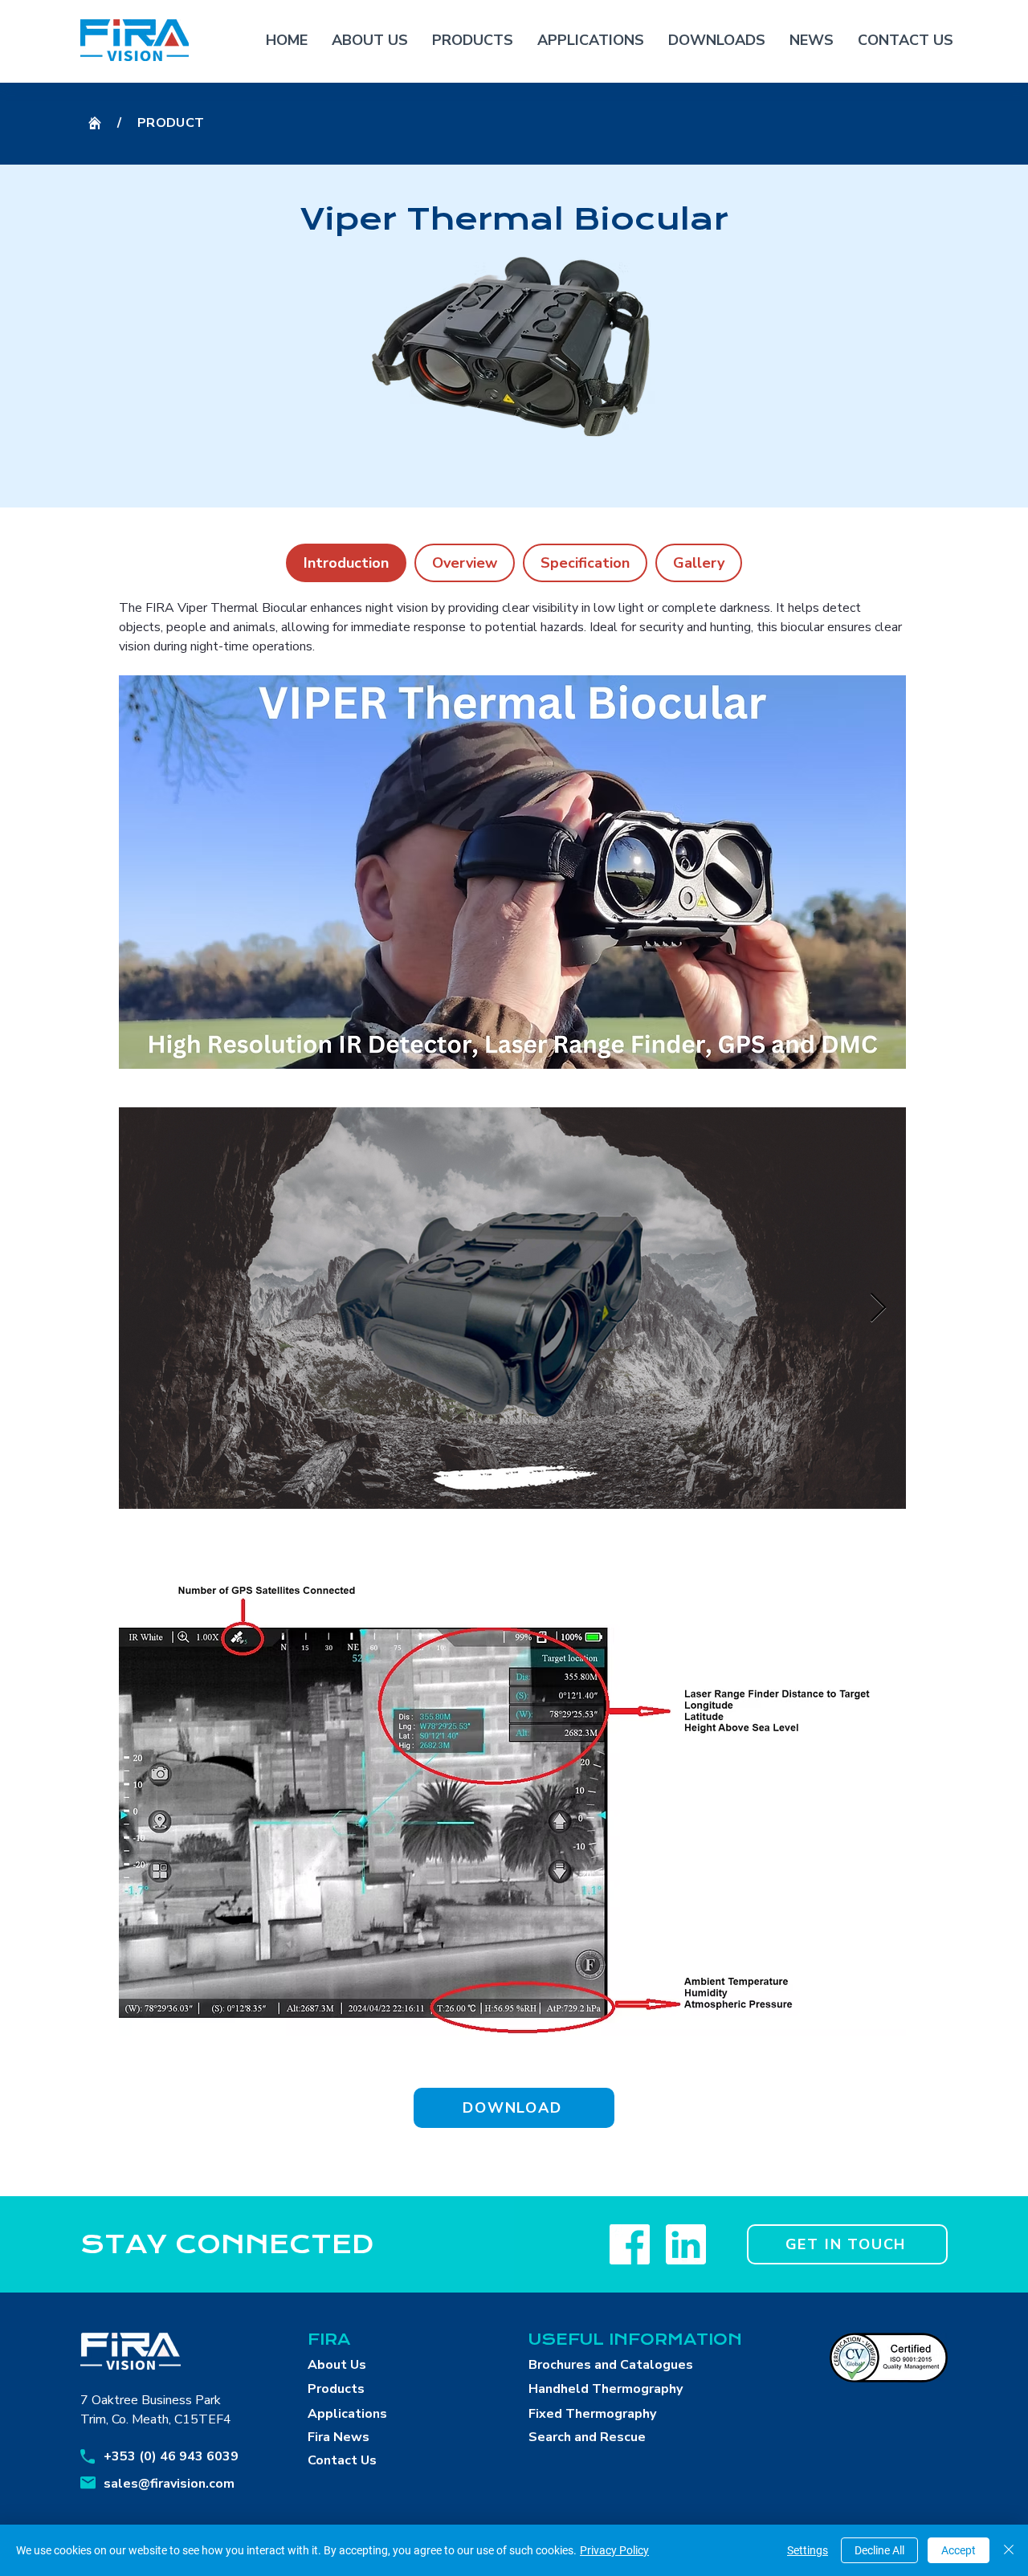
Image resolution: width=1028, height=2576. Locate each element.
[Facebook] (630, 2244)
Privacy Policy (614, 2550)
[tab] (346, 563)
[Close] (1009, 2550)
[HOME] (95, 123)
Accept (959, 2550)
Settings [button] (808, 2550)
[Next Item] (878, 1308)
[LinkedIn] (686, 2244)
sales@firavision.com (169, 2484)
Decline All (879, 2550)
